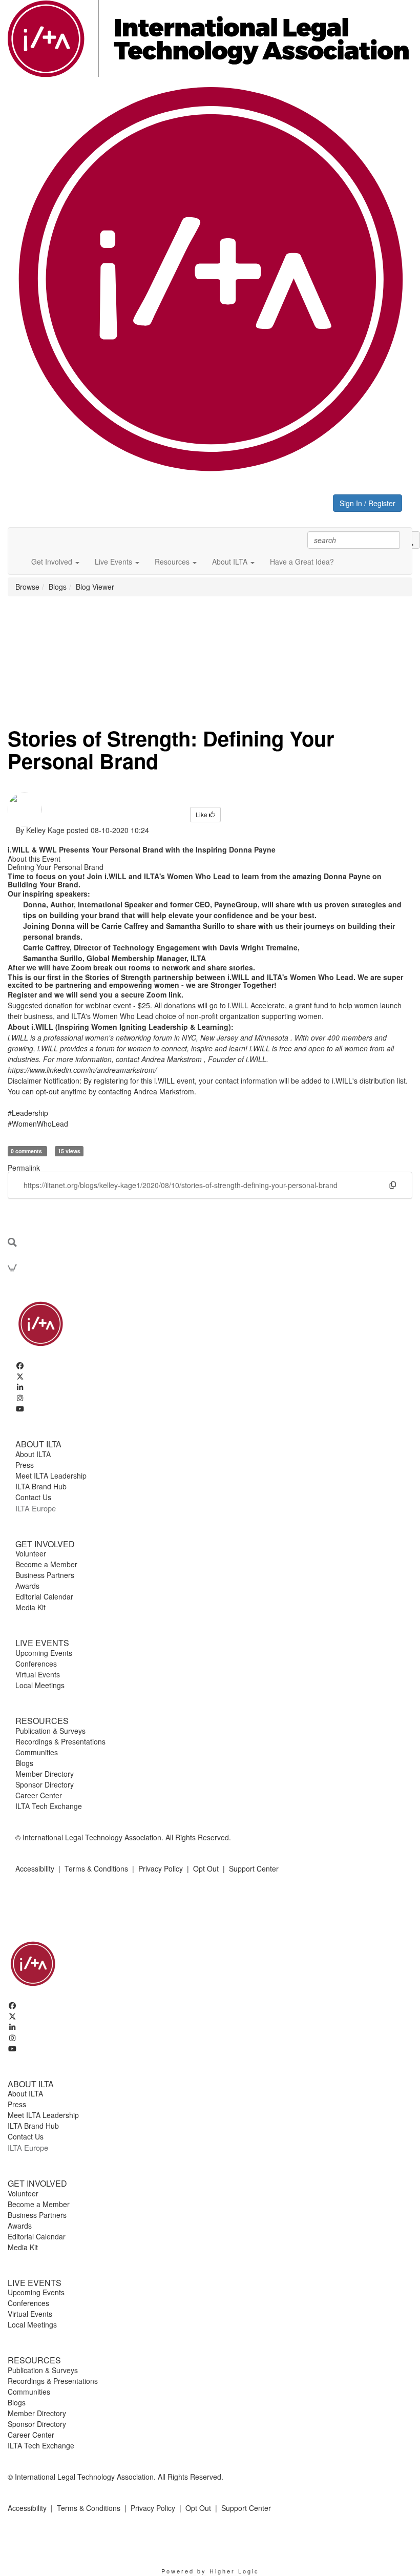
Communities (37, 1752)
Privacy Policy (161, 1868)
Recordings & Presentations (60, 1741)
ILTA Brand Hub (41, 1486)
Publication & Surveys (50, 1731)
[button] (55, 562)
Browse (27, 587)
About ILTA (33, 1454)
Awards (27, 1586)
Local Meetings (40, 1685)
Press (25, 1465)
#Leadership (28, 1113)
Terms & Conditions (96, 1868)
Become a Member (46, 1564)
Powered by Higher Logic (210, 2571)
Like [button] (202, 814)
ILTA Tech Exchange (49, 1806)
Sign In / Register (367, 503)
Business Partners (45, 1575)
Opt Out (206, 1868)
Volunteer (31, 1553)
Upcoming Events (44, 1653)
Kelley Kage (45, 830)
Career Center (39, 1795)
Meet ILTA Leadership (51, 1476)
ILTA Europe (36, 1508)
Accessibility (35, 1868)
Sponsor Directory (45, 1784)
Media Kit (30, 1607)
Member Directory (45, 1774)
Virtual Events (38, 1674)
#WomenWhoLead (38, 1124)
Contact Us (33, 1497)
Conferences (36, 1664)
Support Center (254, 1868)
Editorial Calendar (44, 1596)
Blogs (58, 587)
